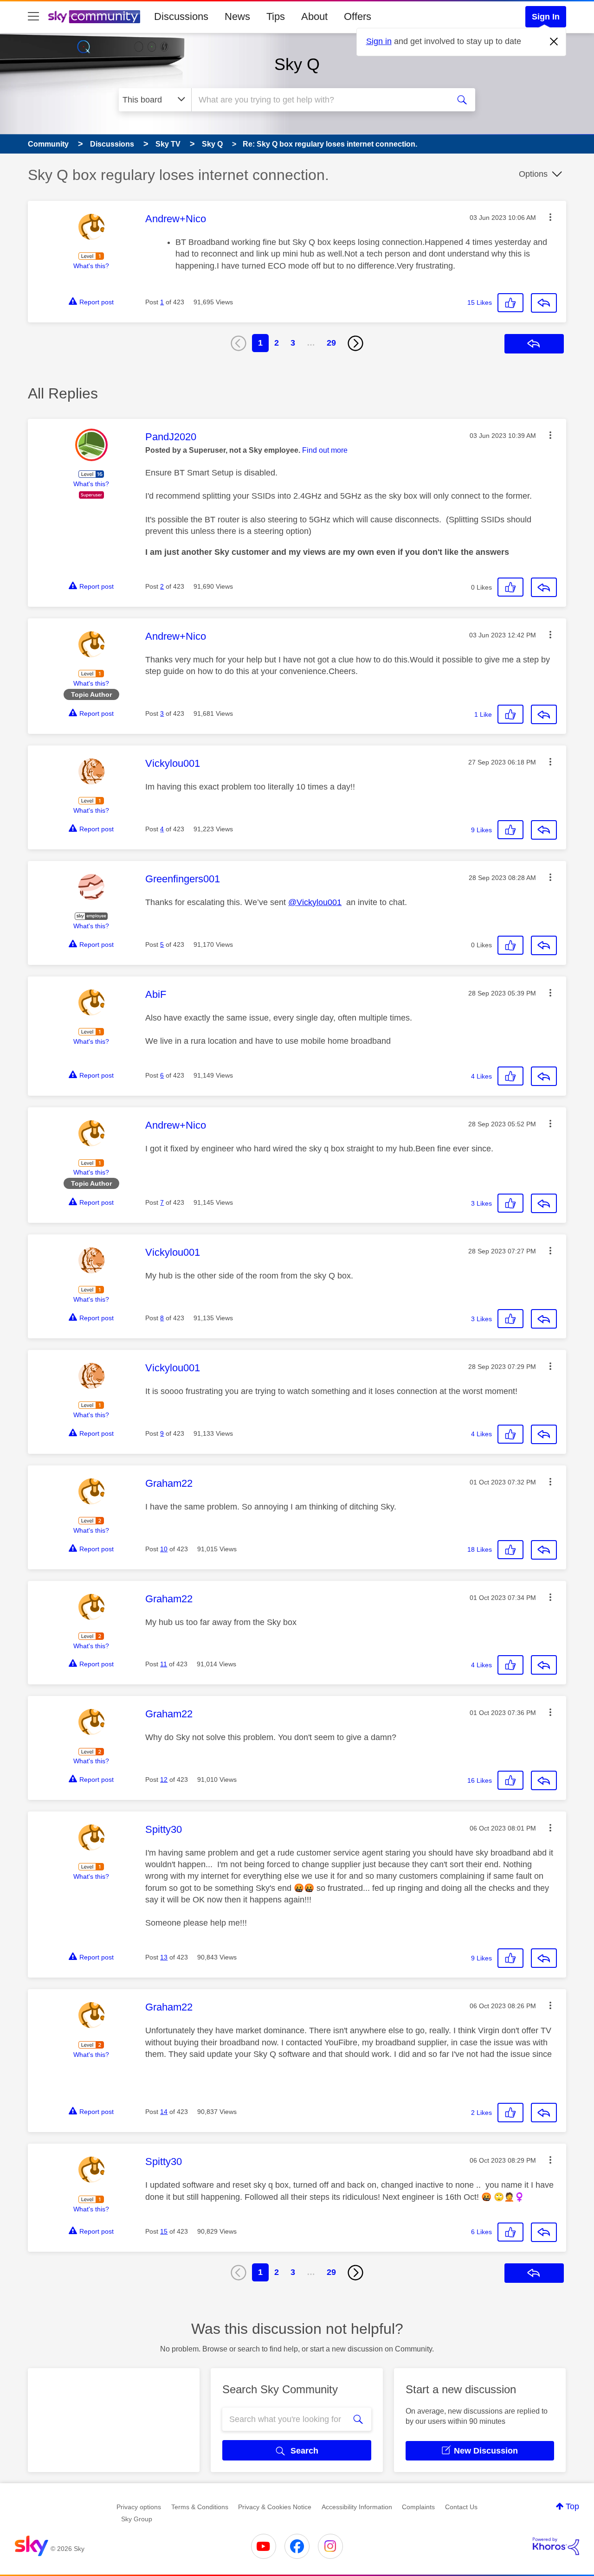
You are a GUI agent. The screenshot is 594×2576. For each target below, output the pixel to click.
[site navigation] (33, 17)
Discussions (181, 16)
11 (164, 1664)
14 (164, 2112)
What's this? (91, 266)
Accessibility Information (357, 2507)
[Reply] (544, 303)
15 (164, 2231)
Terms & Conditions (200, 2507)
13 (164, 1957)
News (237, 16)
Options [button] (533, 174)
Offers (358, 16)
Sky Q (297, 64)
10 (164, 1549)
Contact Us (461, 2507)
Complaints (418, 2507)
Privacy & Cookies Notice (275, 2507)
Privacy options (139, 2507)
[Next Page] (355, 343)
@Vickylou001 (315, 902)
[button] (550, 217)
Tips (276, 16)
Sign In (546, 17)
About (314, 16)
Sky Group (137, 2519)
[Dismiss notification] (554, 42)
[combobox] (319, 100)
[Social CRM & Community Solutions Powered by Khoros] (556, 2546)
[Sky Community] (94, 17)
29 (331, 343)
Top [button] (572, 2506)
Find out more (325, 450)
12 (164, 1779)
